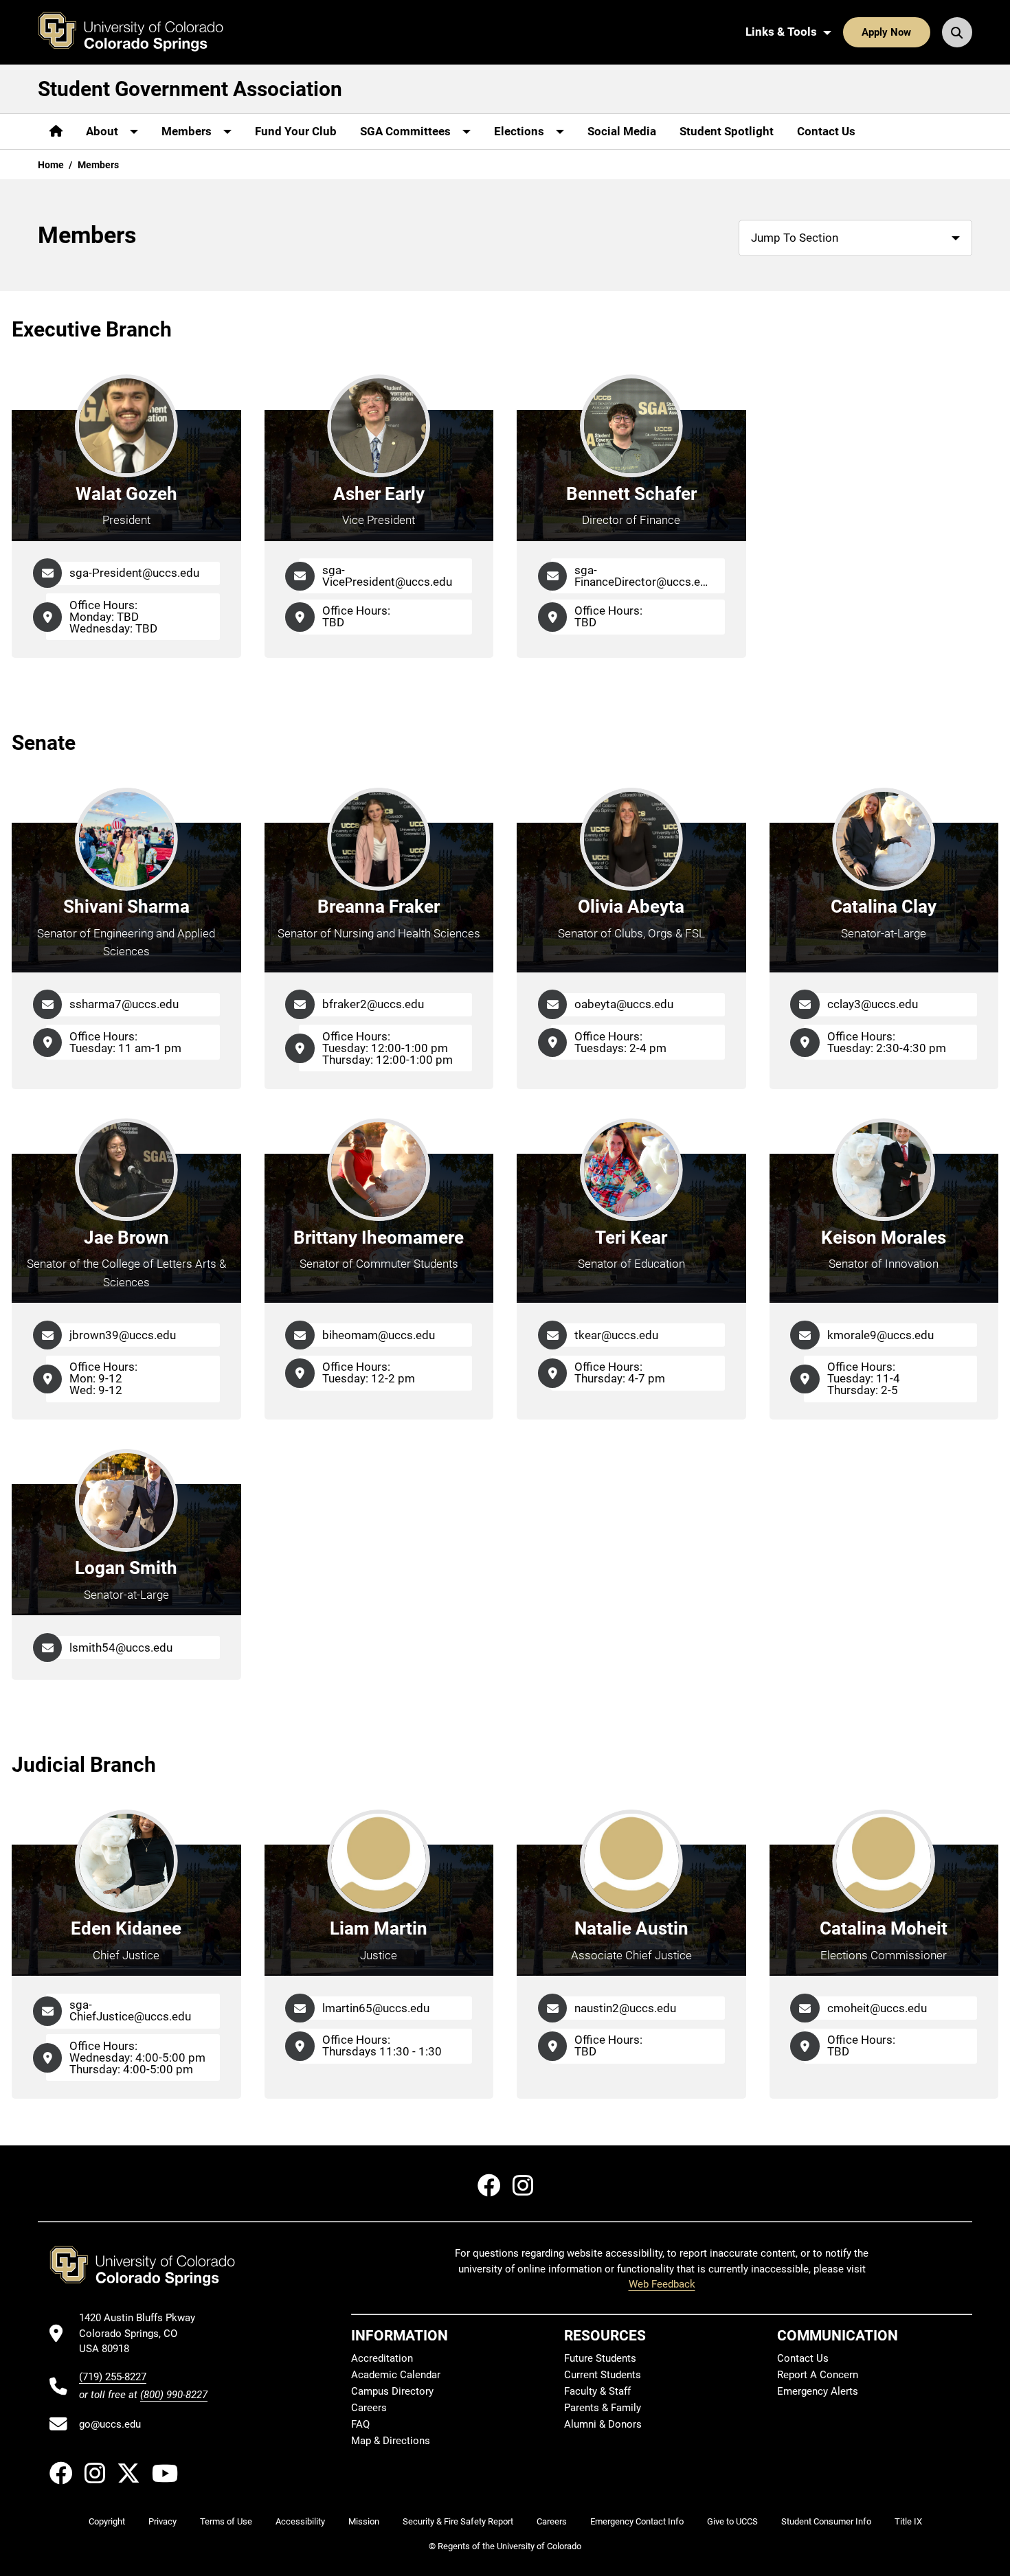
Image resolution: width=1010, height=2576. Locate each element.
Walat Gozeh (126, 494)
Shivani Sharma (126, 907)
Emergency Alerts (818, 2391)
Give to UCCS (732, 2521)
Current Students (603, 2375)
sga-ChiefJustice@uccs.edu (130, 2010)
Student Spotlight (727, 131)
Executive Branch (92, 329)
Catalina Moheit (884, 1928)
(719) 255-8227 (113, 2377)
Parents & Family (603, 2408)
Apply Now (886, 32)
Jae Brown (126, 1238)
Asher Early (379, 494)
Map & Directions (391, 2441)
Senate (44, 743)
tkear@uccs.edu (616, 1335)
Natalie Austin (631, 1928)
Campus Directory (392, 2391)
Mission (364, 2521)
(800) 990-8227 (174, 2395)
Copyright (107, 2521)
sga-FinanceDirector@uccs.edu (644, 576)
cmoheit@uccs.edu (877, 2008)
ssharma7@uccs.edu (124, 1004)
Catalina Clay (884, 907)
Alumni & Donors (603, 2424)
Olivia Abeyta (631, 907)
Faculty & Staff (597, 2391)
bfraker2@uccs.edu (373, 1004)
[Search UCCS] (957, 32)
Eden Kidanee (126, 1928)
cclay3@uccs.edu (873, 1004)
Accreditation (382, 2358)
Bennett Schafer (631, 494)
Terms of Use (226, 2521)
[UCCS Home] (141, 32)
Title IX (908, 2521)
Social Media (622, 131)
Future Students (600, 2358)
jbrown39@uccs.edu (123, 1335)
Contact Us (826, 131)
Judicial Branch (84, 1765)
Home (51, 165)
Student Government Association (190, 89)
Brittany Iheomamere (379, 1238)
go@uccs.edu (110, 2424)
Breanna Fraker (379, 907)
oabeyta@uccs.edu (624, 1004)
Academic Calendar (396, 2375)
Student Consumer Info (826, 2521)
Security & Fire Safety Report (458, 2521)
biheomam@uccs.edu (379, 1335)
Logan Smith (126, 1568)
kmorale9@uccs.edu (880, 1335)
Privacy (162, 2521)
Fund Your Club (296, 131)
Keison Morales (884, 1238)
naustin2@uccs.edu (625, 2008)
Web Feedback (662, 2284)
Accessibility (300, 2521)
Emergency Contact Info (637, 2521)
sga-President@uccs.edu (134, 573)
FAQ (360, 2424)
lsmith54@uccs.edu (121, 1648)
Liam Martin (379, 1928)
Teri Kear (631, 1238)
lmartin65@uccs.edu (376, 2008)
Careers (369, 2408)
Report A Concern (818, 2375)
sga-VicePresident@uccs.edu (387, 576)
